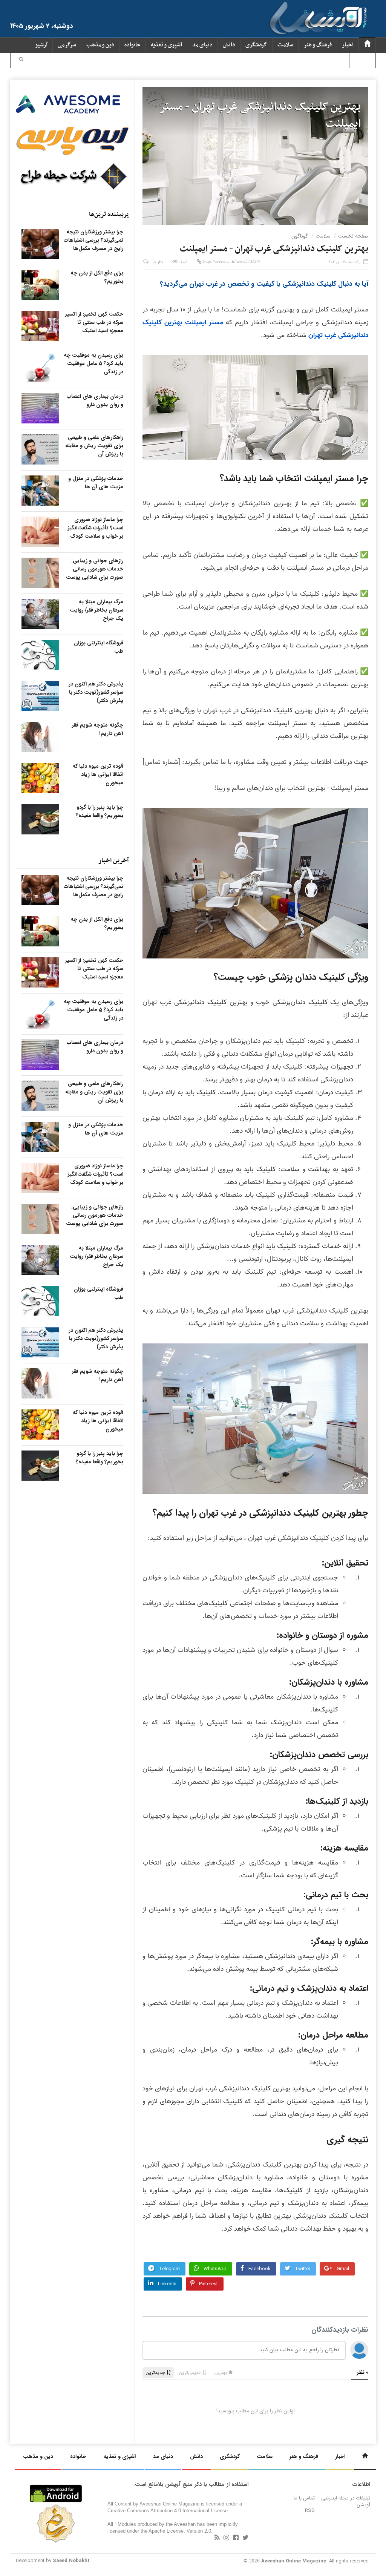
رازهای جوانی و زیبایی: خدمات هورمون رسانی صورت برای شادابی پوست (95, 569)
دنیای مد (202, 45)
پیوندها (362, 61)
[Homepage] (367, 45)
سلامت (285, 45)
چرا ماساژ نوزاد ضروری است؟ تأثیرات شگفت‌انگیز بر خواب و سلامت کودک (96, 528)
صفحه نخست (353, 236)
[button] (21, 60)
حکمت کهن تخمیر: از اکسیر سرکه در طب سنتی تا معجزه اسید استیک (94, 322)
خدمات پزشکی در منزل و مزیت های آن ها (96, 483)
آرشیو (41, 45)
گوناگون (300, 236)
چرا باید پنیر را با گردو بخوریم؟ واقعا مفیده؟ (100, 811)
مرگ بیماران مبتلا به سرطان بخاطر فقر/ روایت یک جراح (96, 610)
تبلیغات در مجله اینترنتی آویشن (346, 2502)
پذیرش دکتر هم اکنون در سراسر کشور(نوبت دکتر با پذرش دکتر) (96, 692)
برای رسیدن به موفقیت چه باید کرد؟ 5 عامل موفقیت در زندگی (93, 363)
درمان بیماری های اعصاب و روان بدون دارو (95, 400)
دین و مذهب (100, 45)
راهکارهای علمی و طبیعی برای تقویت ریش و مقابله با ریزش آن (94, 446)
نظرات (158, 262)
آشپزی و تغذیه (166, 45)
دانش (229, 45)
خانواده (132, 45)
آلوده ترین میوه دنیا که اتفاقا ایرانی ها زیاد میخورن (98, 774)
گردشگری (256, 45)
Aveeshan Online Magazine (294, 2561)
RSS (310, 2511)
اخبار (348, 45)
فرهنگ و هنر (318, 45)
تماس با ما (304, 2498)
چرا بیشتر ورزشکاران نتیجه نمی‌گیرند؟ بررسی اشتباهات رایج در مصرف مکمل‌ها (93, 240)
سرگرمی (67, 45)
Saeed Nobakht (71, 2561)
